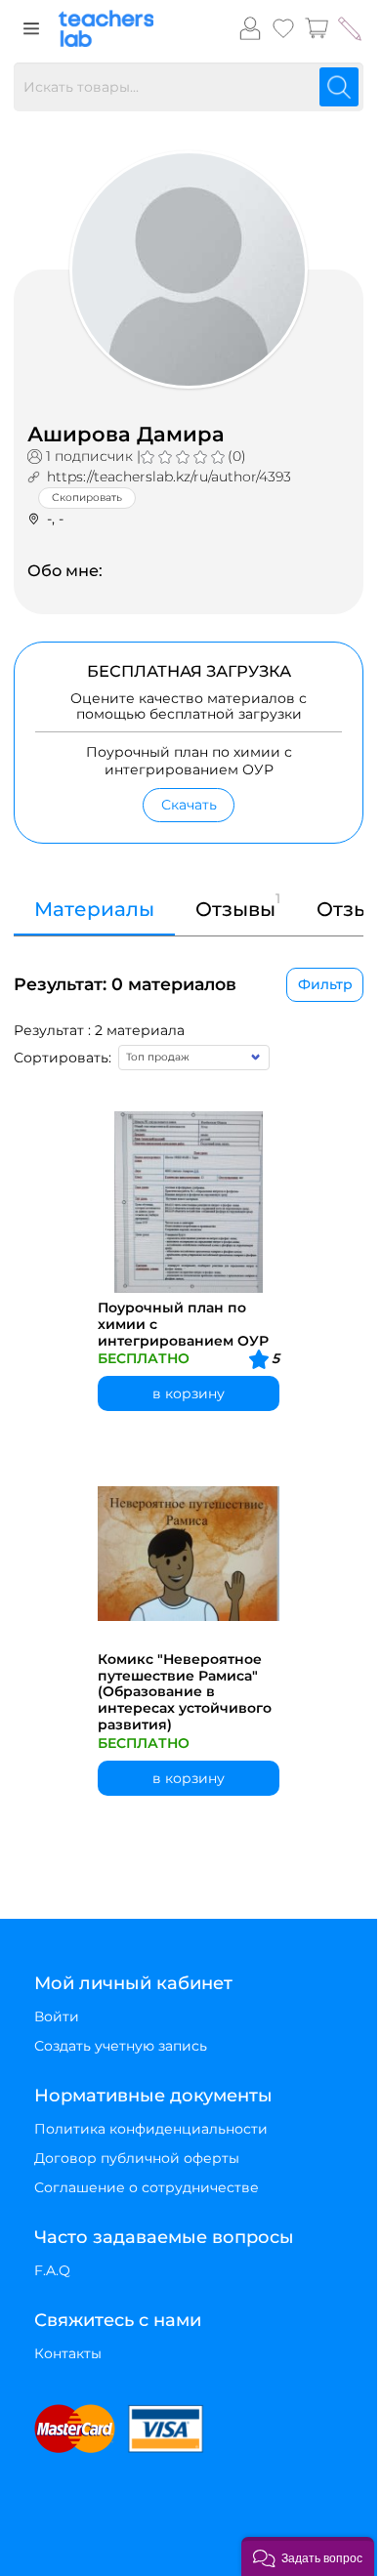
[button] (308, 2556)
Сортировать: (63, 1058)
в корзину (189, 1393)
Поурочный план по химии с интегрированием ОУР (183, 1324)
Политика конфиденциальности (151, 2129)
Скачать (189, 805)
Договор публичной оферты (137, 2158)
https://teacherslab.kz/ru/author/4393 (169, 477)
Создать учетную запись (121, 2046)
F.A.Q (52, 2270)
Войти (57, 2016)
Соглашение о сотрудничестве (147, 2187)
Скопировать (87, 498)
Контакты (68, 2353)
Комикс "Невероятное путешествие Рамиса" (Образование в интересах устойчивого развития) (185, 1692)
